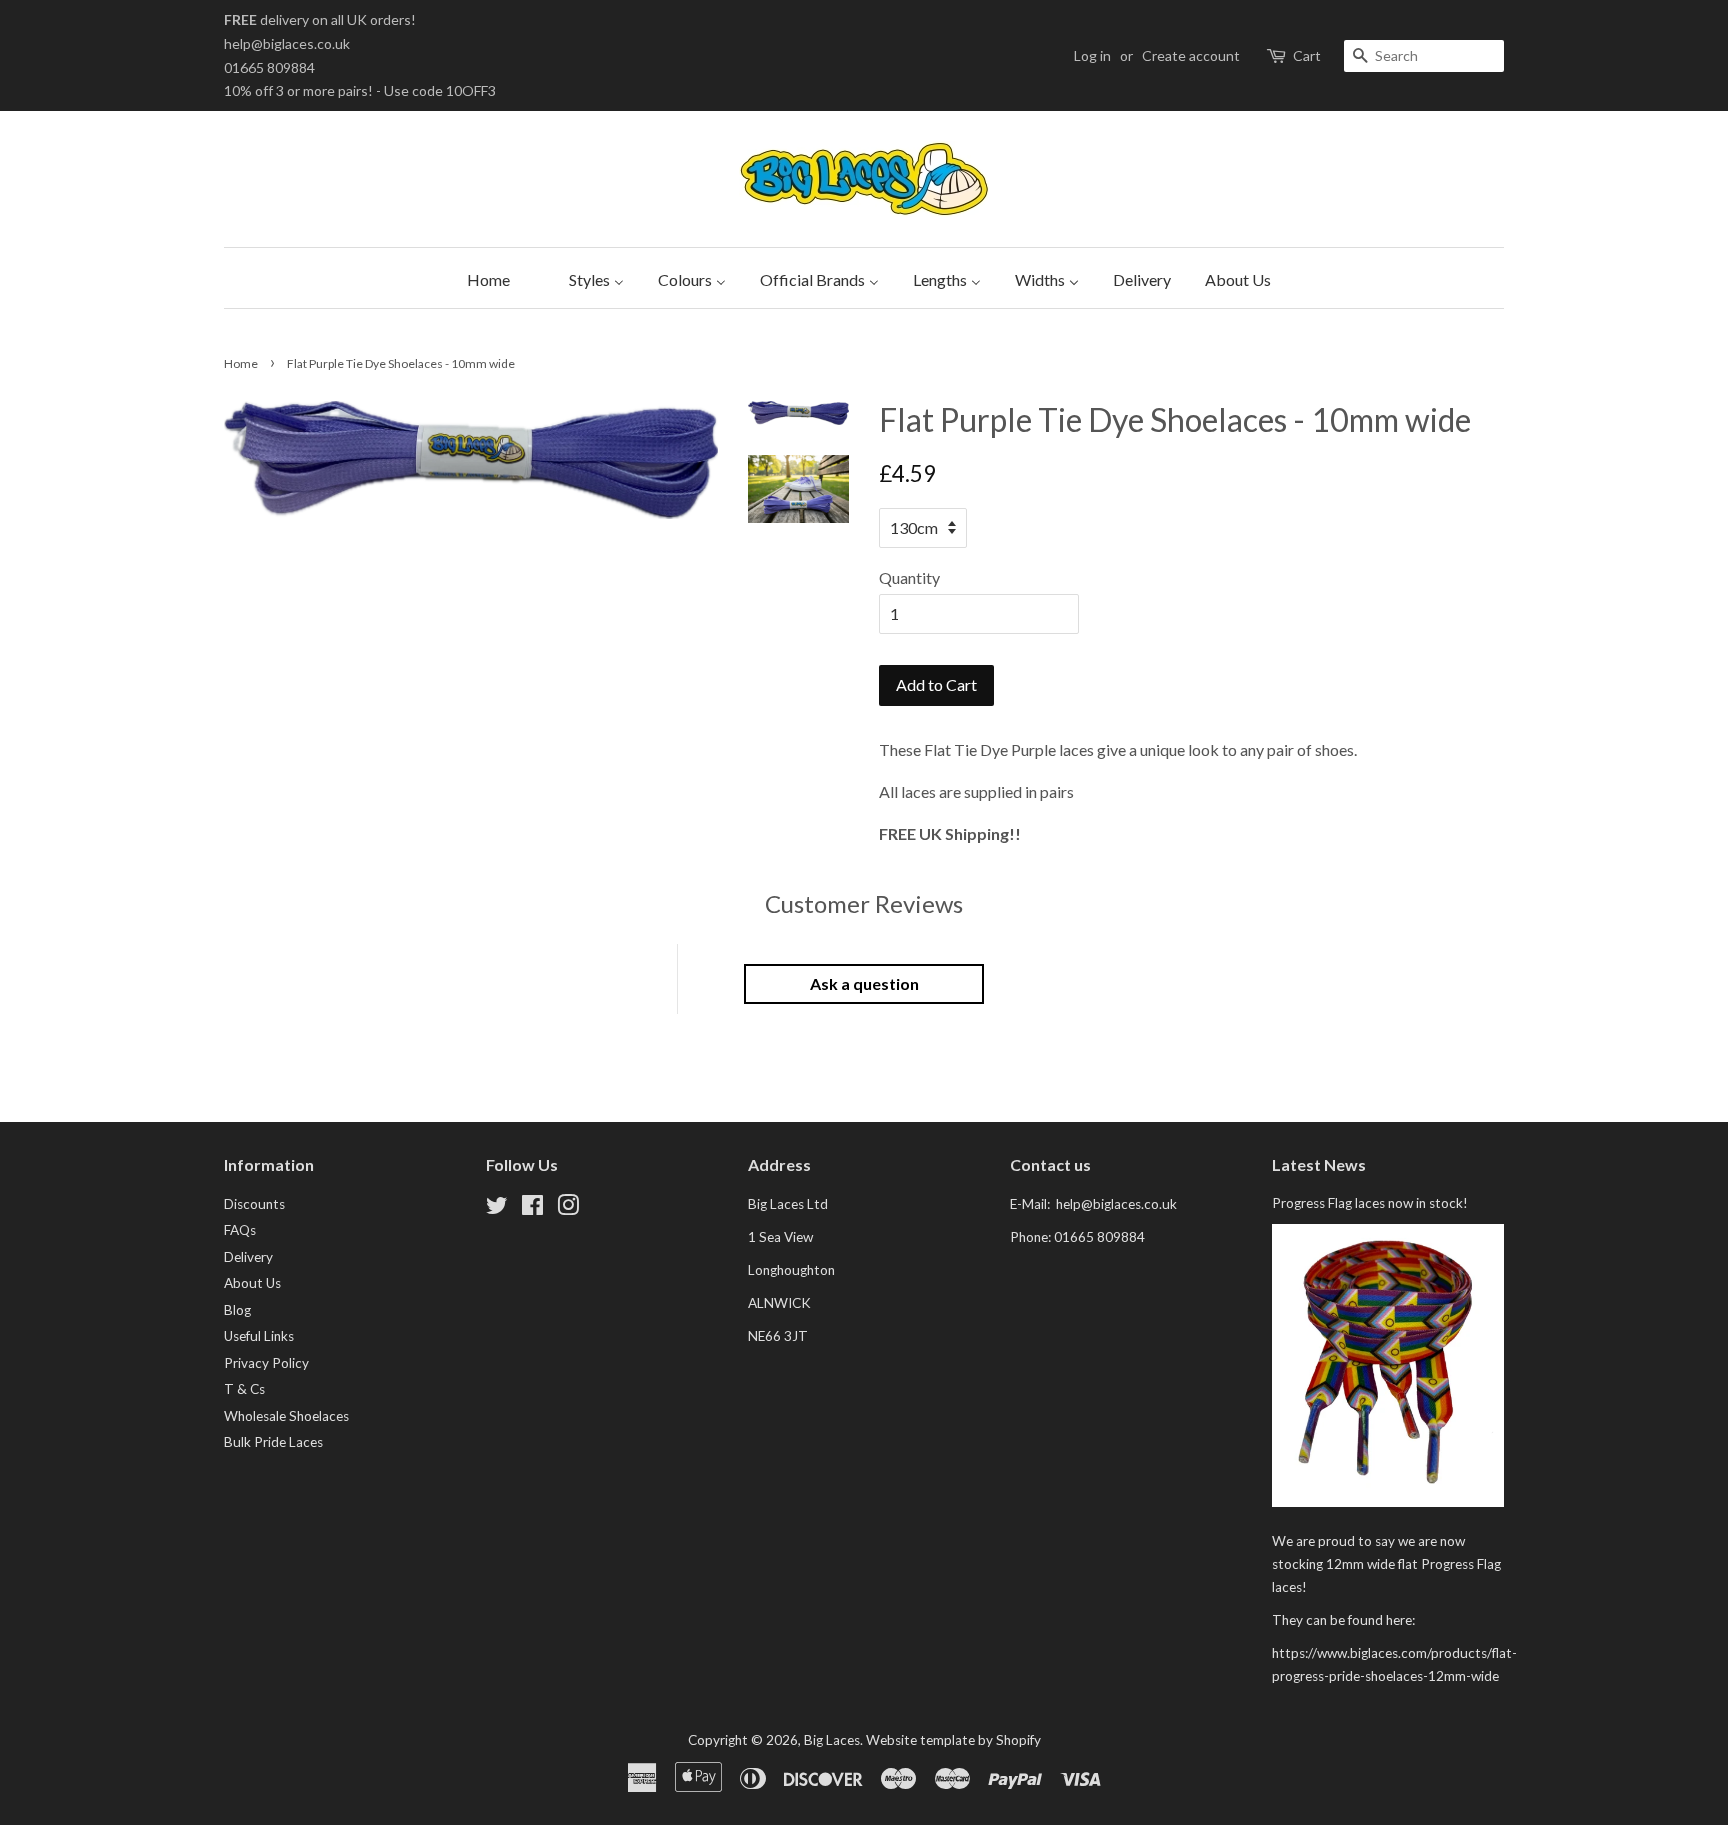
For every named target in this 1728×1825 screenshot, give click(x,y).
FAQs (240, 1230)
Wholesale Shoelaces (286, 1416)
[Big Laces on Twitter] (497, 1209)
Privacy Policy (266, 1363)
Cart (1307, 55)
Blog (237, 1310)
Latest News (1319, 1164)
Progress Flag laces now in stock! (1370, 1203)
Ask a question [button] (864, 983)
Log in (1092, 55)
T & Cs (244, 1389)
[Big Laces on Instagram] (568, 1209)
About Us (252, 1283)
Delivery (248, 1257)
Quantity (909, 577)
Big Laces (832, 1740)
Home (241, 363)
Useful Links (259, 1336)
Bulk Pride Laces (273, 1442)
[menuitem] (483, 278)
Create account (1191, 55)
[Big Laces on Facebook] (532, 1209)
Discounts (254, 1204)
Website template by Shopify (953, 1740)
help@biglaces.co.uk (287, 43)
